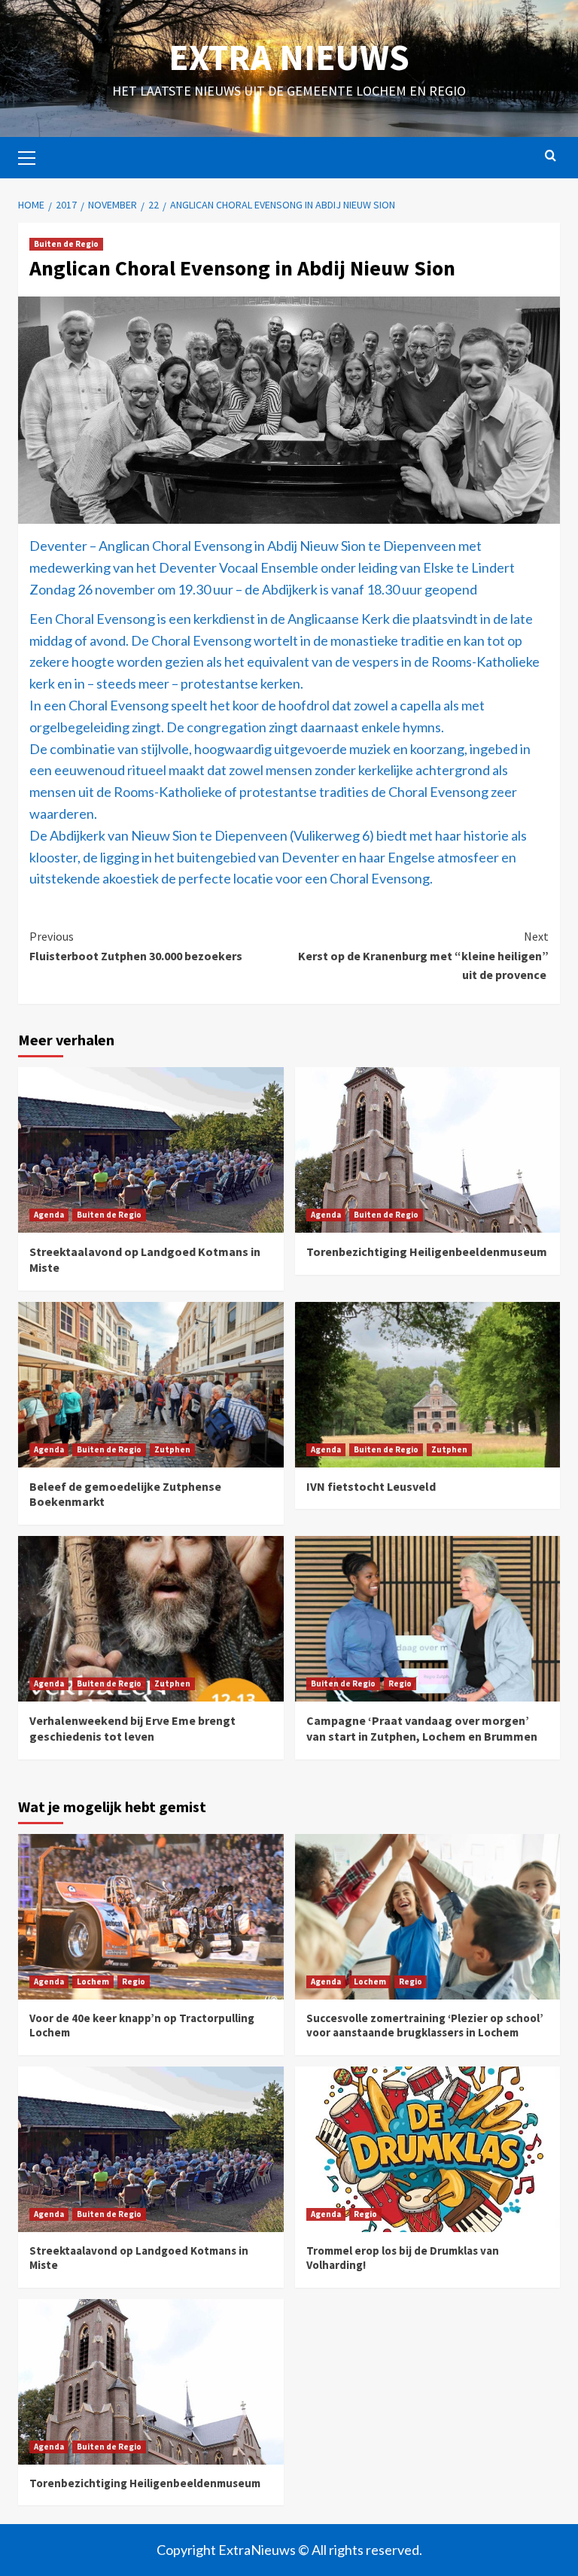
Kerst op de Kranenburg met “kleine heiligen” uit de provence (423, 955)
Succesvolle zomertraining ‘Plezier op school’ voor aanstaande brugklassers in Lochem (425, 2026)
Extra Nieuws (289, 57)
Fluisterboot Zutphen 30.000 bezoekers (136, 946)
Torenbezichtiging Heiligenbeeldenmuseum (427, 1252)
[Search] (551, 156)
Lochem (93, 1981)
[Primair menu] (33, 156)
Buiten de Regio (66, 244)
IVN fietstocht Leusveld (371, 1486)
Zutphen (172, 1449)
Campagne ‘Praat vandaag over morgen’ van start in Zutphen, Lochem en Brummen (422, 1728)
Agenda (49, 1215)
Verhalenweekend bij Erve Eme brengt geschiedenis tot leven (132, 1728)
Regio (400, 1683)
